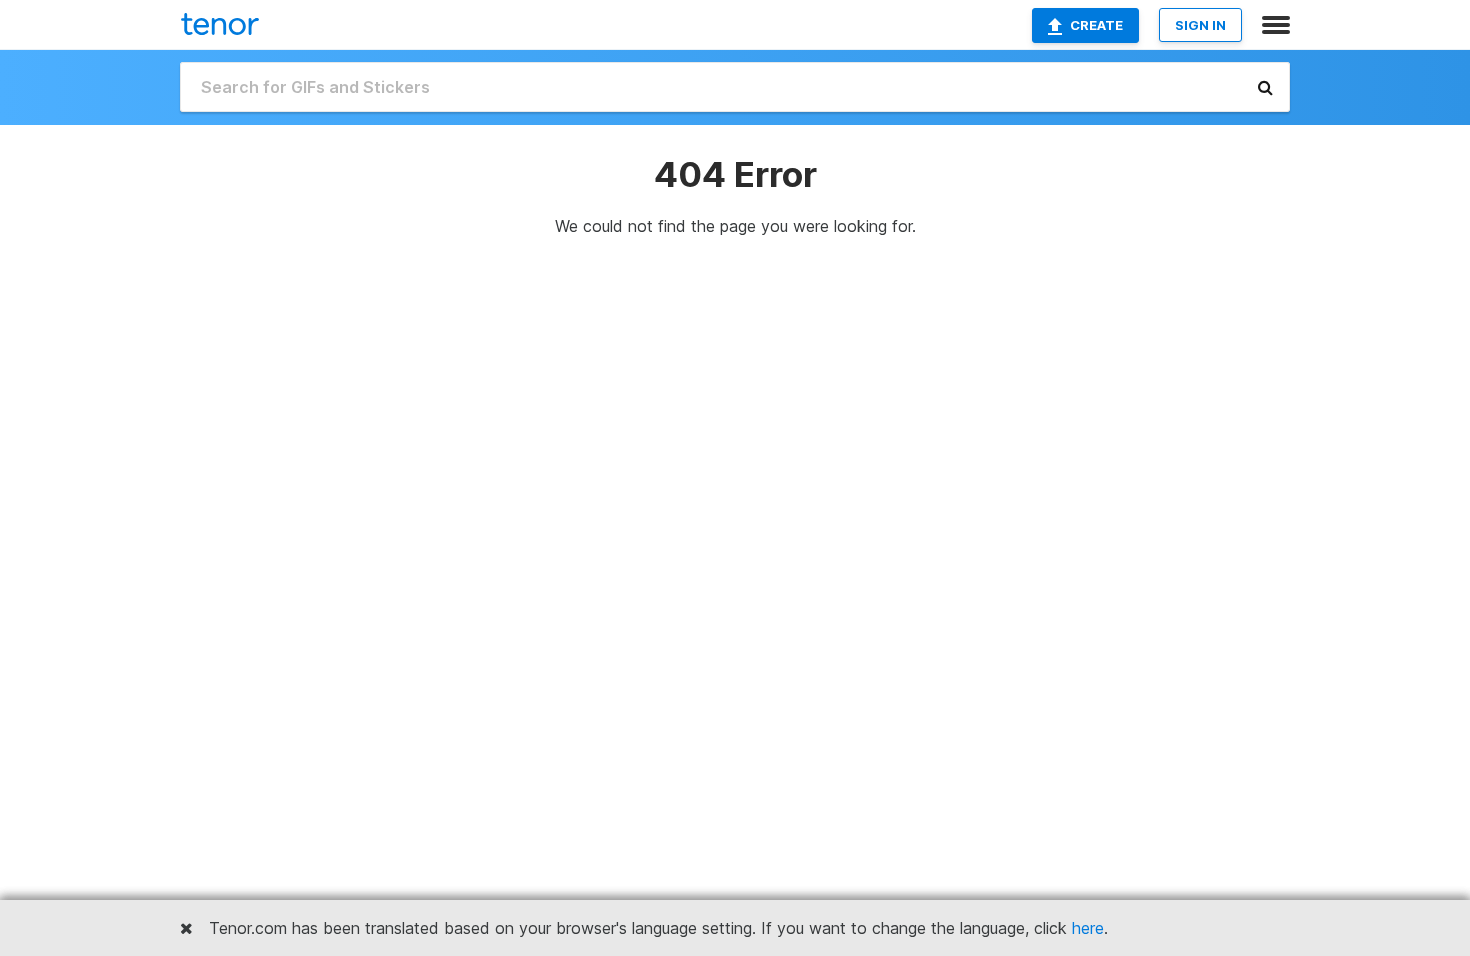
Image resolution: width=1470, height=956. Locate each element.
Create (1096, 25)
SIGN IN (1200, 25)
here (1088, 928)
